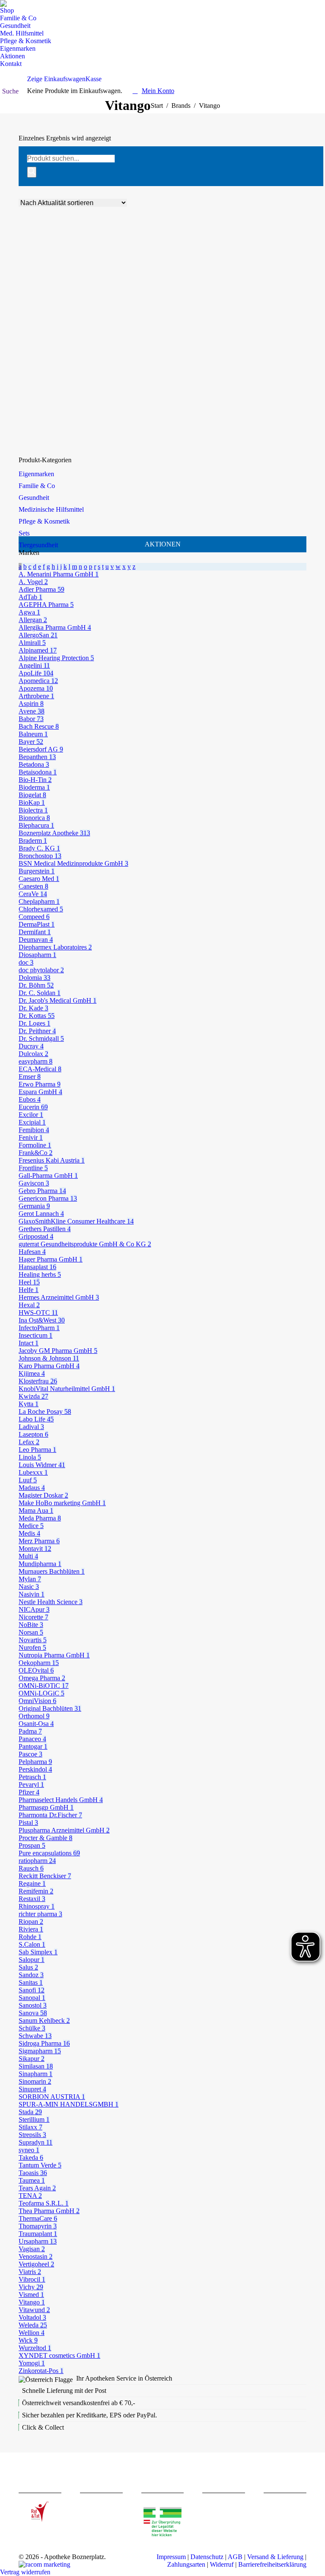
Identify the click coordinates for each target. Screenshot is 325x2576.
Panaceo (32, 1739)
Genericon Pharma (48, 1198)
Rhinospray (37, 1906)
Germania (34, 1206)
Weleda (33, 2325)
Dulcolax (33, 1054)
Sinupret (32, 2089)
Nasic (29, 1587)
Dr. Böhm (36, 985)
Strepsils (32, 2135)
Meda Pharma (40, 1518)
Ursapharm (38, 2241)
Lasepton (33, 1434)
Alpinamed (38, 650)
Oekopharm (39, 1663)
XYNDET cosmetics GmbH (59, 2355)
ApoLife (36, 673)
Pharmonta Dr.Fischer (50, 1815)
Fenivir (31, 1137)
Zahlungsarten (186, 2564)
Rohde (30, 1937)
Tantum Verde (40, 2165)
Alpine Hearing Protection (56, 658)
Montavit (35, 1549)
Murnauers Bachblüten (52, 1571)
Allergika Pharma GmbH (55, 627)
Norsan (31, 1632)
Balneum (33, 734)
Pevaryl (31, 1785)
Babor (31, 719)
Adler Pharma (41, 589)
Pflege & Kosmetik (44, 521)
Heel (29, 1282)
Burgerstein (37, 871)
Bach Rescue (39, 726)
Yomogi (32, 2363)
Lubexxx (33, 1472)
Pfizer (29, 1792)
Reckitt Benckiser (45, 1876)
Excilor (31, 1115)
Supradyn (36, 2142)
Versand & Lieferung (275, 2557)
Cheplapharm (39, 901)
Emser (30, 1077)
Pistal (28, 1823)
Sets (24, 533)
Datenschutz (207, 2557)
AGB (235, 2557)
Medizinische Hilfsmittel (51, 509)
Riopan (31, 1922)
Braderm (33, 841)
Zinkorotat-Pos (41, 2371)
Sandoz (31, 1975)
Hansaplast (37, 1267)
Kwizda (33, 1396)
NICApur (34, 1609)
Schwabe (35, 2036)
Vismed (31, 2295)
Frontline (33, 1168)
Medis (29, 1533)
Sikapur (32, 2059)
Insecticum (36, 1335)
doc (26, 962)
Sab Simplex (38, 1952)
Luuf (28, 1480)
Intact (29, 1343)
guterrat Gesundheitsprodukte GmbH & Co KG (85, 1244)
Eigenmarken (36, 474)
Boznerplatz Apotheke (54, 833)
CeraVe (33, 894)
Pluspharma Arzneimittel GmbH (64, 1830)
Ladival (31, 1427)
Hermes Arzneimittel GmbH (59, 1297)
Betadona (34, 764)
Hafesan (32, 1252)
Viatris (30, 2272)
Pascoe (30, 1754)
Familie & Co (37, 486)
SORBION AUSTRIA (52, 2097)
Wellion (32, 2333)
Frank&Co (36, 1153)
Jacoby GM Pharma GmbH (58, 1351)
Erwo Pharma (40, 1084)
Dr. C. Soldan (40, 993)
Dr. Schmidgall (41, 1038)
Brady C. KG (39, 848)
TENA (30, 2196)
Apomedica (38, 681)
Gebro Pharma (42, 1191)
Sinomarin (35, 2081)
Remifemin (36, 1891)
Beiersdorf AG (41, 749)
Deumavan (36, 940)
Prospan (32, 1845)
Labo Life (36, 1419)
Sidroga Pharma (44, 2043)
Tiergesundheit (38, 545)
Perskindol (35, 1769)
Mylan (30, 1579)
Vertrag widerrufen (25, 2572)
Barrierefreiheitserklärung (272, 2564)
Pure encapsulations (49, 1853)
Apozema (36, 688)
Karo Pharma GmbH (49, 1366)
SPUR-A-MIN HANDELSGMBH (69, 2104)
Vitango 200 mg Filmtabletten (67, 358)
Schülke (32, 2028)
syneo (29, 2150)
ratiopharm (37, 1861)
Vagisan (32, 2249)
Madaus (32, 1488)
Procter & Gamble (45, 1838)
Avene (32, 711)
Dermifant (35, 932)
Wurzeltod (35, 2348)
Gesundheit (34, 498)
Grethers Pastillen (45, 1229)
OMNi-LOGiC (41, 1693)
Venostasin (36, 2256)
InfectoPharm (39, 1328)
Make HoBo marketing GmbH (62, 1503)
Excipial (32, 1122)
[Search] (32, 172)
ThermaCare (38, 2218)
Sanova (33, 2013)
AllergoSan (38, 635)
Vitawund (34, 2310)
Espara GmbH (40, 1092)
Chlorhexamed (41, 909)
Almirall (32, 643)
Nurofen (32, 1647)
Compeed (34, 917)
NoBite (31, 1625)
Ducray (31, 1046)
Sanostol (33, 2005)
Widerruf (222, 2564)
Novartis (33, 1640)
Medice (31, 1526)
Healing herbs (40, 1274)
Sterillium (34, 2119)
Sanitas (31, 1982)
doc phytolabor (41, 970)
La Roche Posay (45, 1411)
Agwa (29, 612)
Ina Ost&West (42, 1320)
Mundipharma (40, 1564)
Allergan (33, 620)
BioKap (32, 802)
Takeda (31, 2158)
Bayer (31, 742)
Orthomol (34, 1716)
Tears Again (37, 2188)
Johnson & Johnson (49, 1358)
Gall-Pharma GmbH (48, 1176)
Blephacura (36, 825)
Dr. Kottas (37, 1016)
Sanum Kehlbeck (44, 2020)
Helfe (29, 1290)
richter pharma (40, 1914)
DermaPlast (37, 924)
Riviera (31, 1929)
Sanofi (32, 1990)
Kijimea (32, 1373)
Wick (28, 2340)
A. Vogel (33, 582)
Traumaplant (38, 2234)
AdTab (30, 597)
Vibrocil (32, 2279)
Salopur (32, 1960)
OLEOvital (36, 1670)
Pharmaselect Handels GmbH (61, 1800)
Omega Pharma (42, 1678)
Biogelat (32, 795)
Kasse (94, 79)
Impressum (171, 2557)
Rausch (31, 1868)
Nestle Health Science (51, 1602)
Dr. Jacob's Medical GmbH (58, 1000)
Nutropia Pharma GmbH (54, 1655)
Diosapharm (37, 955)
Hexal (29, 1305)
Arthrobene (36, 696)
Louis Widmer (42, 1465)
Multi (28, 1556)
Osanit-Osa (36, 1724)
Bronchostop (40, 856)
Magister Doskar (43, 1495)
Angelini (34, 665)
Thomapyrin (38, 2226)
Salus (28, 1967)
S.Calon (32, 1944)
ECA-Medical (40, 1069)
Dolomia (34, 978)
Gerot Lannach (41, 1214)
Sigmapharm (40, 2051)
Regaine (32, 1883)
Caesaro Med (39, 879)
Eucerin (33, 1107)
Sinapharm (36, 2074)
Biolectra (33, 810)
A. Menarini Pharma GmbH (59, 574)
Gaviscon (34, 1183)
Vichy (31, 2287)
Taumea (32, 2180)
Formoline (35, 1145)
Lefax (29, 1442)
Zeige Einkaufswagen (56, 79)
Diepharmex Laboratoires (55, 947)
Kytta (29, 1404)
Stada (30, 2112)
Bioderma (34, 787)
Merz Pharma (39, 1541)
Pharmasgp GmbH (46, 1807)
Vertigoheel (36, 2264)
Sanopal (32, 1998)
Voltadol (32, 2317)
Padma (30, 1731)
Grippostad (36, 1236)
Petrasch (32, 1777)
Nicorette (33, 1617)
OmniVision (37, 1701)
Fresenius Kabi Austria (52, 1160)
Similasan (36, 2066)
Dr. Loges (34, 1023)
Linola (30, 1457)
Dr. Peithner (37, 1031)
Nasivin (32, 1594)
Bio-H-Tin (35, 780)
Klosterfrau (38, 1381)
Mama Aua (36, 1510)
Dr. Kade (33, 1008)
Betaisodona (38, 772)
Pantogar (33, 1746)
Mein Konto (158, 91)
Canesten (33, 886)
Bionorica (34, 818)
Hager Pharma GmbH (51, 1259)
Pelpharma (35, 1762)
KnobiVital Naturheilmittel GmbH (67, 1389)
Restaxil (32, 1899)
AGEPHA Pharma (46, 605)
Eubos (30, 1099)
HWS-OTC (38, 1313)
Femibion (34, 1130)
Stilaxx (30, 2127)
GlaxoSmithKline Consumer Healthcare (76, 1221)
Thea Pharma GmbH (49, 2211)
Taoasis (33, 2173)
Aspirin (31, 704)
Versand (52, 432)
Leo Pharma (37, 1450)
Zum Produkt (45, 446)
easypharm (36, 1061)
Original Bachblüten (50, 1708)
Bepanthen (37, 757)
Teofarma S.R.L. (44, 2203)
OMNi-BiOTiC (44, 1686)
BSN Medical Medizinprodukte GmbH (73, 863)
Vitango (32, 2302)
